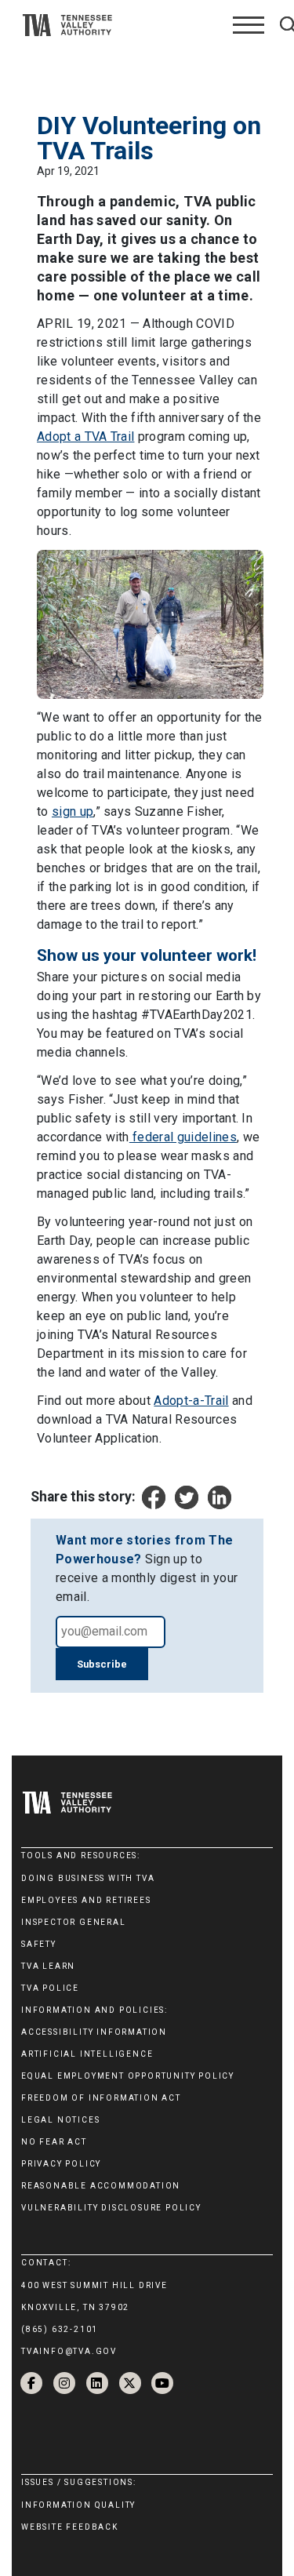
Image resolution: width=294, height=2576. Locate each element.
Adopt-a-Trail (191, 1401)
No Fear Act (54, 2142)
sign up (73, 811)
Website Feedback (70, 2527)
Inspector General (74, 1922)
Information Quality (78, 2505)
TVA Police (50, 1988)
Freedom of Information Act (101, 2098)
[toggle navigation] (249, 25)
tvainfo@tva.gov (69, 2351)
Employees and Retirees (86, 1900)
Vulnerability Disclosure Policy (111, 2208)
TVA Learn (48, 1966)
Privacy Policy (61, 2164)
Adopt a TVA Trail (85, 437)
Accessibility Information (94, 2032)
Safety (39, 1944)
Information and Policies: (94, 2010)
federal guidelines (183, 1137)
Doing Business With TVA (88, 1878)
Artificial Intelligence (87, 2054)
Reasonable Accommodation (101, 2186)
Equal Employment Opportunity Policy (128, 2076)
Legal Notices (60, 2120)
